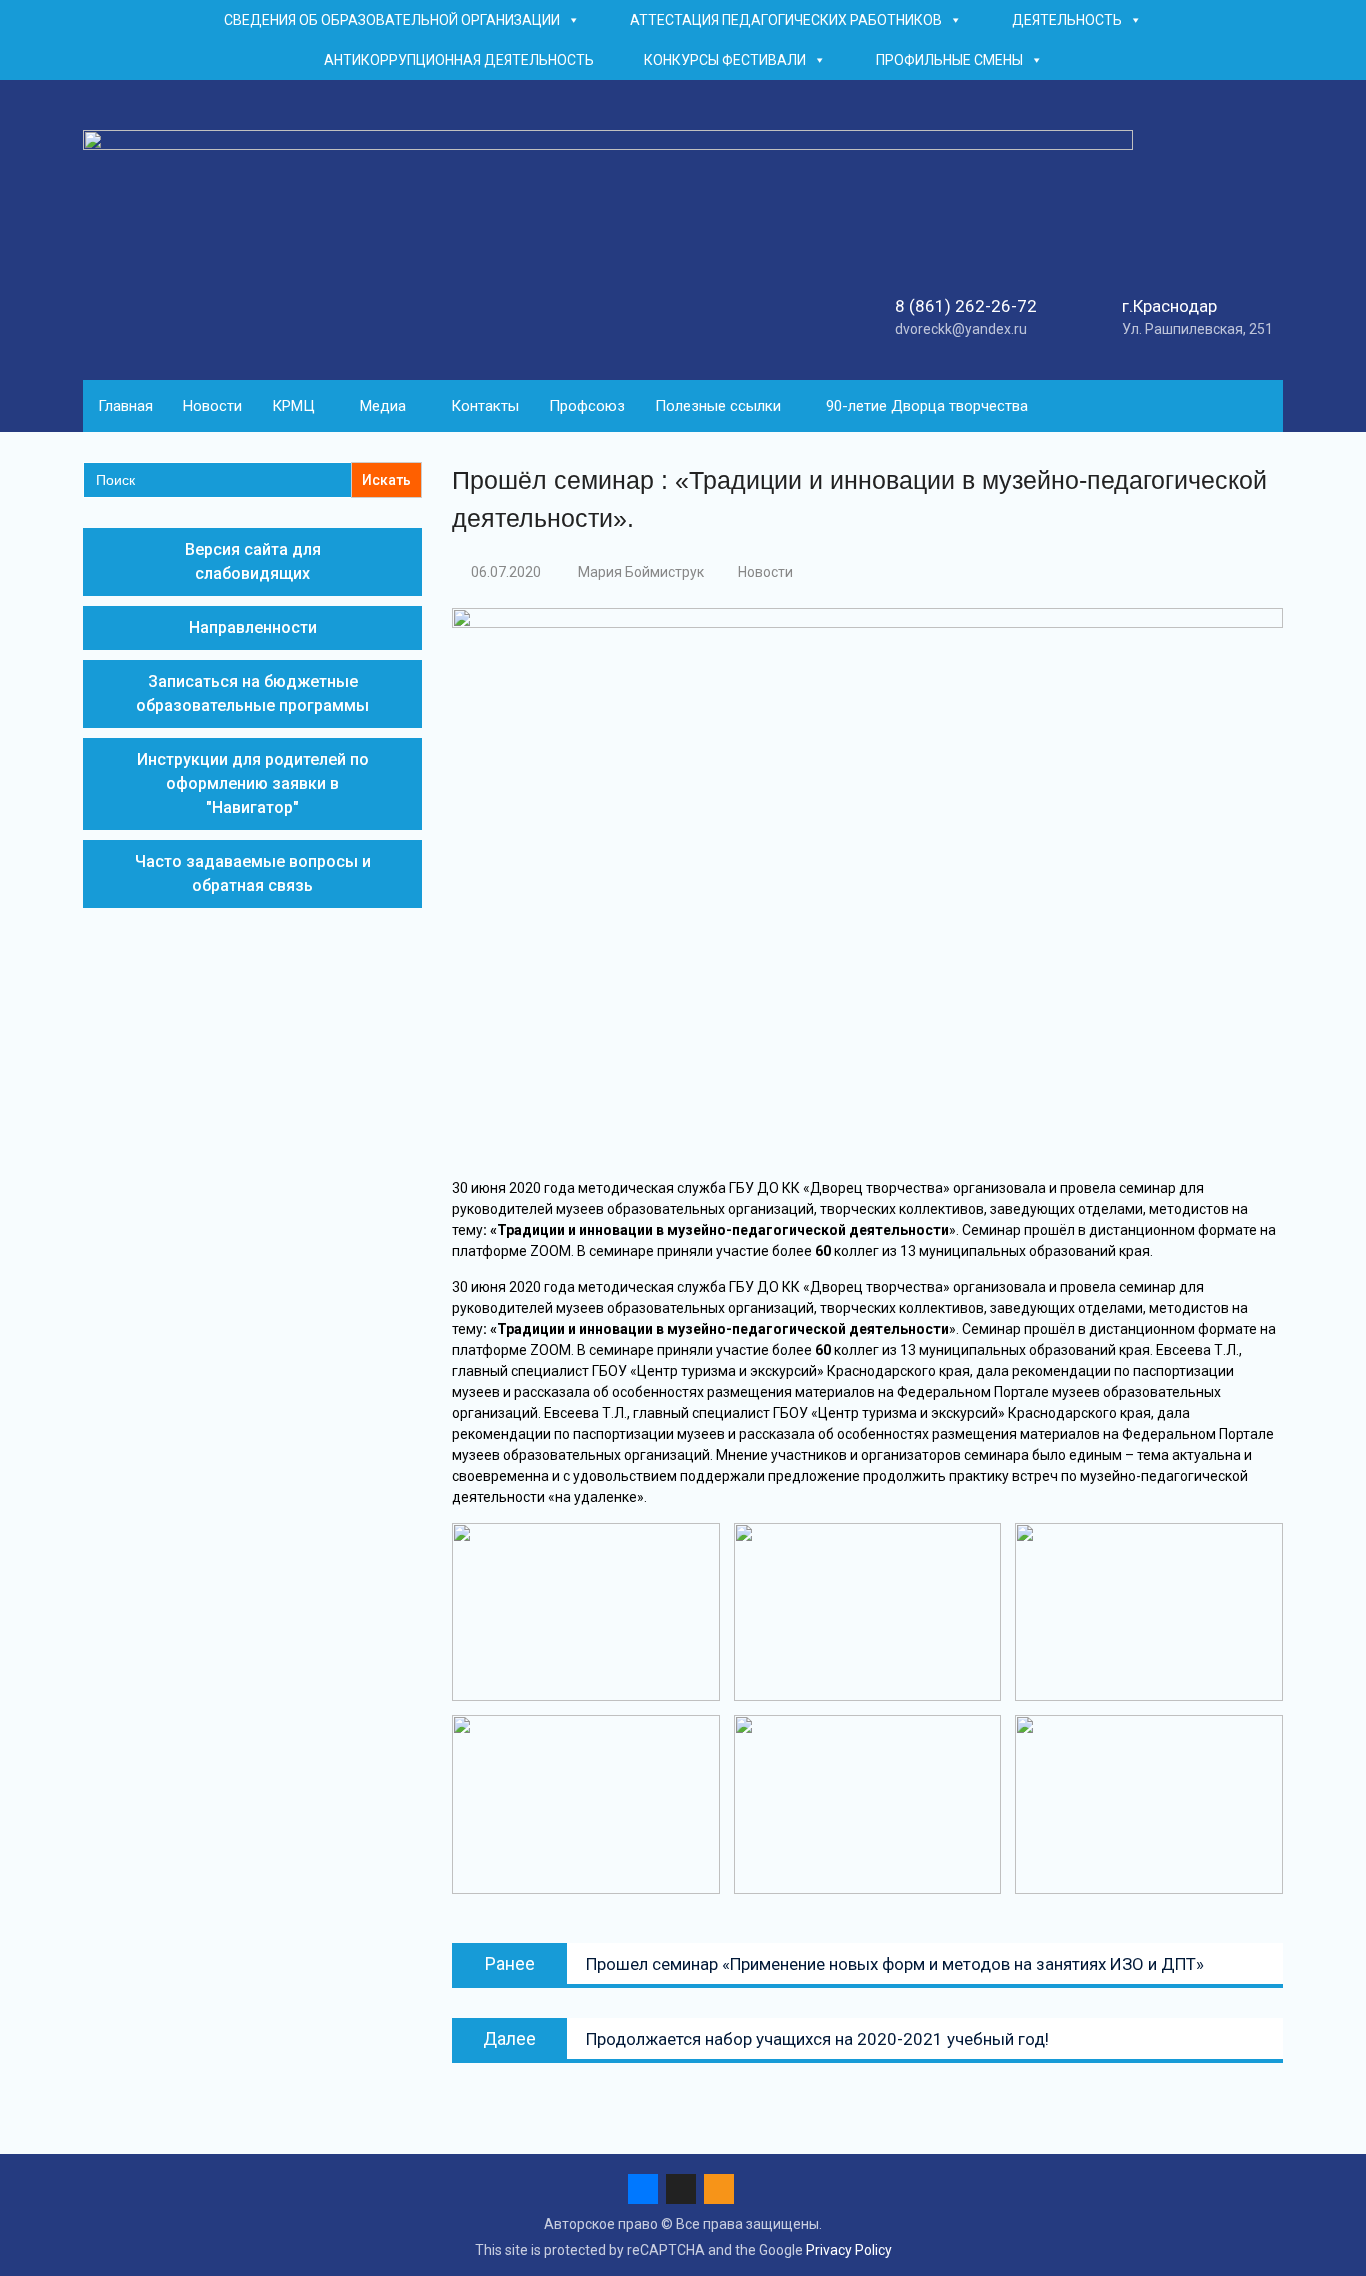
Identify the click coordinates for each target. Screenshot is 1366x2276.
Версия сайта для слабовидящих (253, 561)
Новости (212, 406)
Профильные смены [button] (949, 60)
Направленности (253, 627)
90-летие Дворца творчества (927, 406)
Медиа (383, 406)
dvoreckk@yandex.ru (961, 329)
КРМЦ (293, 406)
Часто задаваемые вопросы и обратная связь (253, 873)
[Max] (681, 2189)
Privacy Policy (849, 2250)
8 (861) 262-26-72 (966, 306)
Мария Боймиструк (641, 572)
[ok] (719, 2189)
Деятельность (1067, 20)
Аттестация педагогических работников (786, 20)
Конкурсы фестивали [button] (725, 60)
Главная (125, 406)
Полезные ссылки (718, 406)
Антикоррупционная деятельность (459, 60)
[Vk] (643, 2189)
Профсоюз (587, 406)
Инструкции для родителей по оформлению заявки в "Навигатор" (253, 783)
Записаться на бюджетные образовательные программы (252, 693)
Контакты (485, 406)
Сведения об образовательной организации (392, 20)
